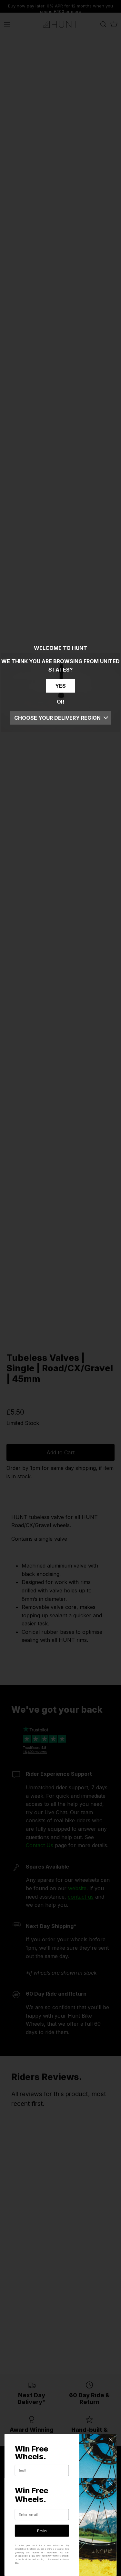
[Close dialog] (111, 2440)
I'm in (42, 2531)
